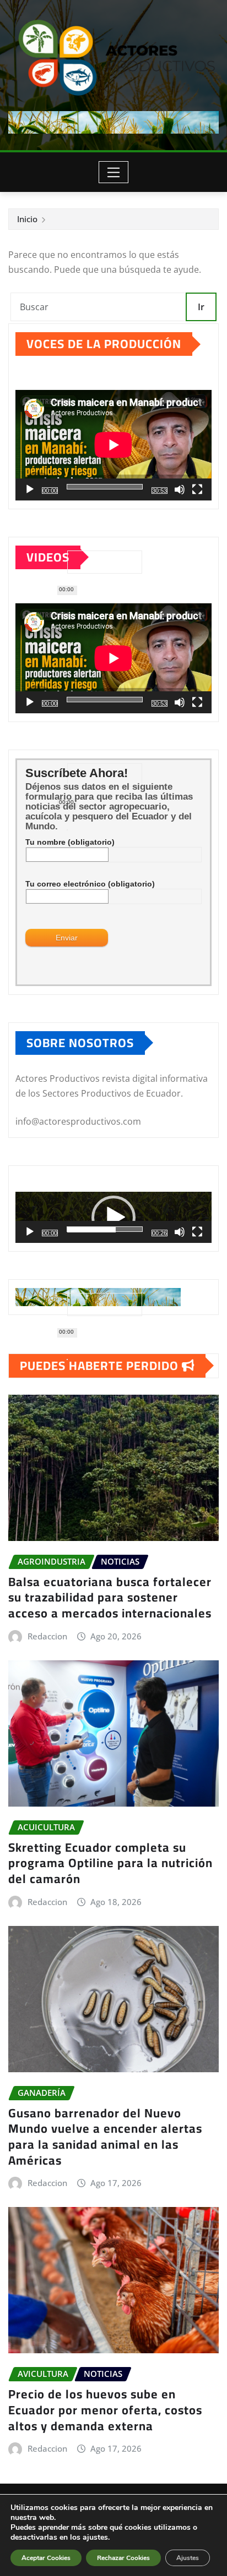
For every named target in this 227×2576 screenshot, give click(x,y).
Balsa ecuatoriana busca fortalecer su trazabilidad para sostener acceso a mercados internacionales (110, 1597)
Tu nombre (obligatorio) (70, 842)
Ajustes (188, 2558)
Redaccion (47, 1636)
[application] (113, 445)
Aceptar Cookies (46, 2558)
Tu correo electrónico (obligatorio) (90, 884)
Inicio (27, 219)
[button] (113, 1218)
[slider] (105, 1229)
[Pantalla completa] (197, 489)
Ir (201, 307)
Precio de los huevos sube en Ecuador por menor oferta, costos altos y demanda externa (105, 2410)
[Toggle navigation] (114, 172)
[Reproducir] (30, 489)
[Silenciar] (180, 489)
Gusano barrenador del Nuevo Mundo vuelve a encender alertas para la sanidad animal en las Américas (105, 2137)
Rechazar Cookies (123, 2558)
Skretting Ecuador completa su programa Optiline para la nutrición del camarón (110, 1863)
